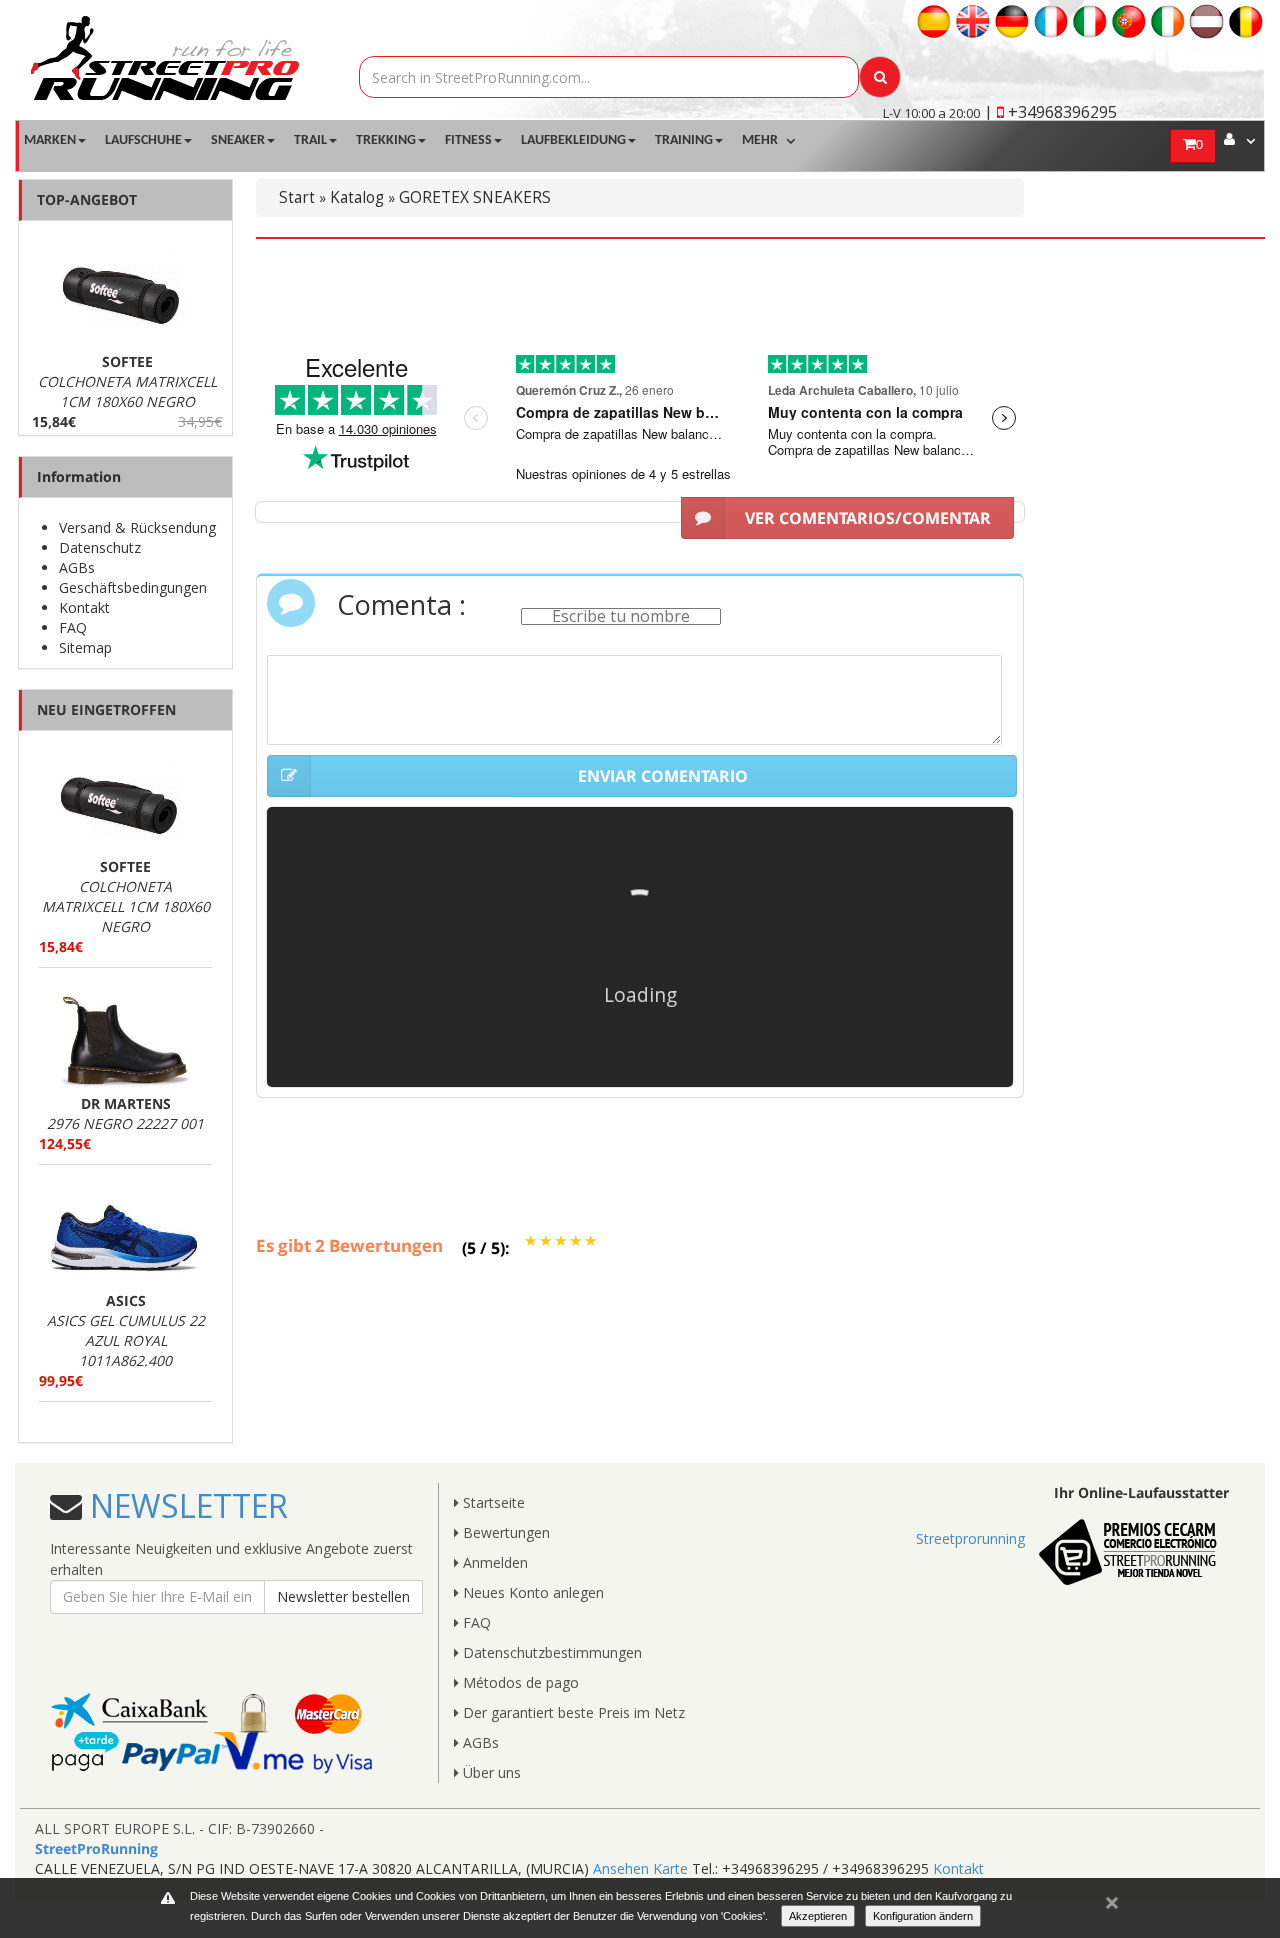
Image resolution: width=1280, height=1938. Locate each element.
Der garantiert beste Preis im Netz (572, 1712)
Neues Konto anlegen (531, 1592)
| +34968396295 (1050, 112)
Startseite (492, 1502)
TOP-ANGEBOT (87, 199)
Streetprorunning (970, 1538)
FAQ (73, 627)
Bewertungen (504, 1532)
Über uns (490, 1772)
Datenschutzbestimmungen (550, 1652)
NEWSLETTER (185, 1505)
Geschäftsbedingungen (133, 587)
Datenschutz (100, 547)
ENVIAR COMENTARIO (663, 776)
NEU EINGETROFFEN (106, 709)
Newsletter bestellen (343, 1596)
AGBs (77, 567)
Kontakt (84, 607)
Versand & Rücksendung (137, 527)
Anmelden (493, 1562)
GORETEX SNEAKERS (475, 197)
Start (297, 197)
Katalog (357, 197)
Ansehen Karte (640, 1868)
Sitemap (85, 647)
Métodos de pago (519, 1682)
